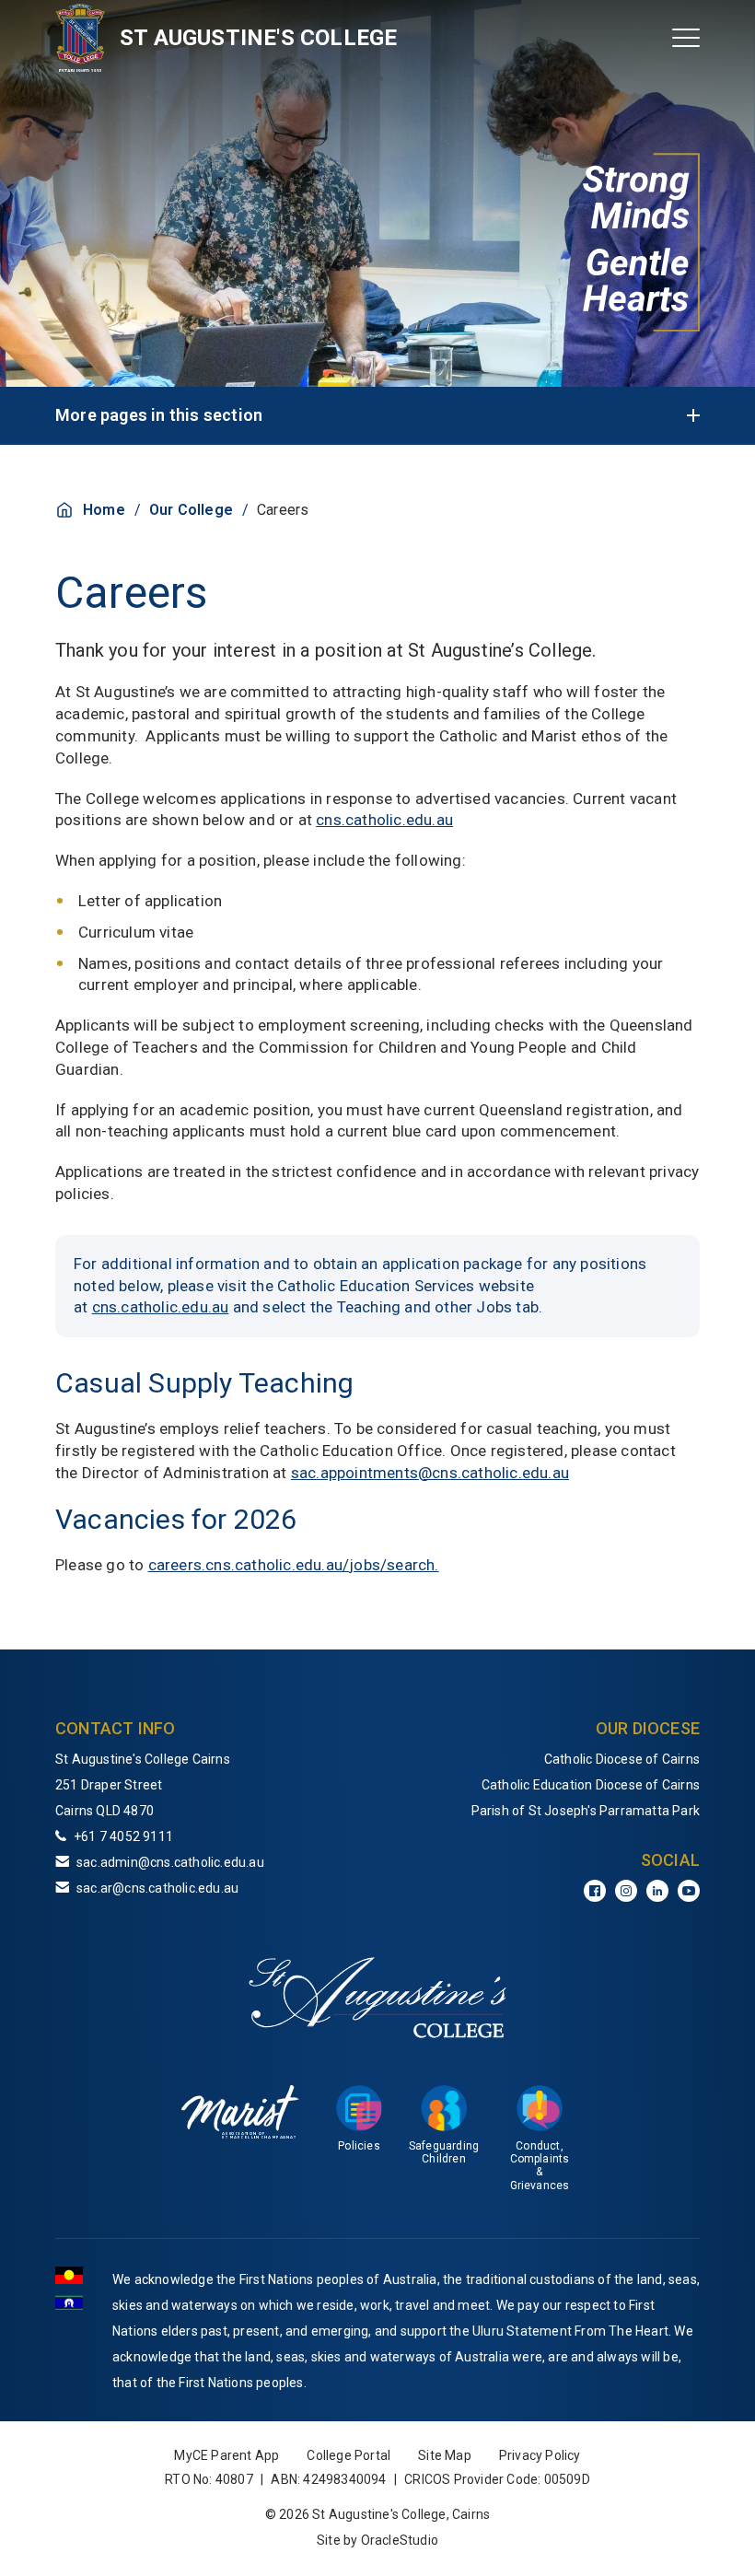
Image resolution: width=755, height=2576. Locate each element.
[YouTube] (689, 1891)
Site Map (445, 2455)
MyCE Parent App (226, 2455)
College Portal (348, 2455)
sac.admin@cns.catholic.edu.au (170, 1862)
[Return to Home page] (81, 38)
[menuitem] (552, 1759)
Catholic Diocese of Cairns (622, 1759)
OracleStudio (400, 2540)
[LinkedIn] (657, 1891)
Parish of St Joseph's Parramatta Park (586, 1811)
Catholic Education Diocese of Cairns (591, 1785)
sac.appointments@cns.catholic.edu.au (430, 1473)
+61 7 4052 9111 (123, 1836)
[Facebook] (595, 1891)
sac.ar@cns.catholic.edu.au (157, 1888)
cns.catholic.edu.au (384, 820)
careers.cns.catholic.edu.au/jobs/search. (294, 1565)
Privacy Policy (540, 2455)
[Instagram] (626, 1891)
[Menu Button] (686, 38)
